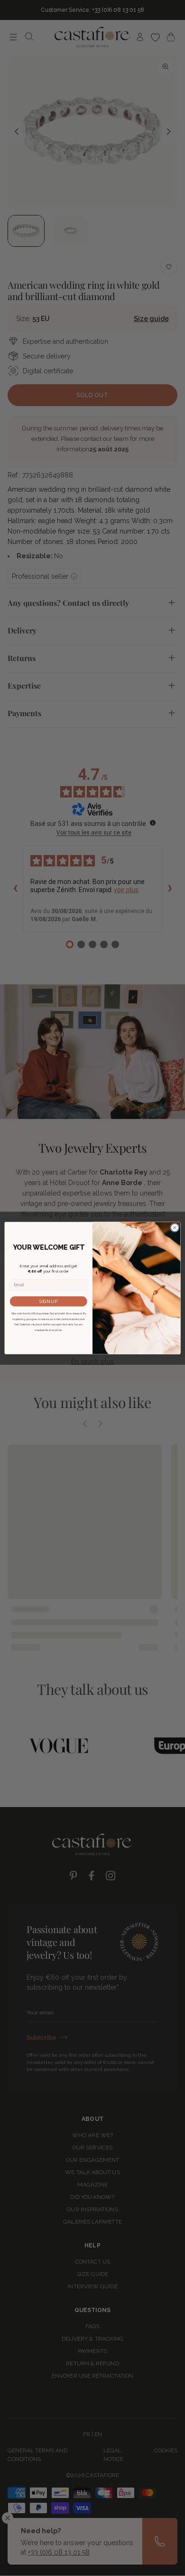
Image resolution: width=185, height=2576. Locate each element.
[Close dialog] (175, 1228)
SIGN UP (48, 1301)
